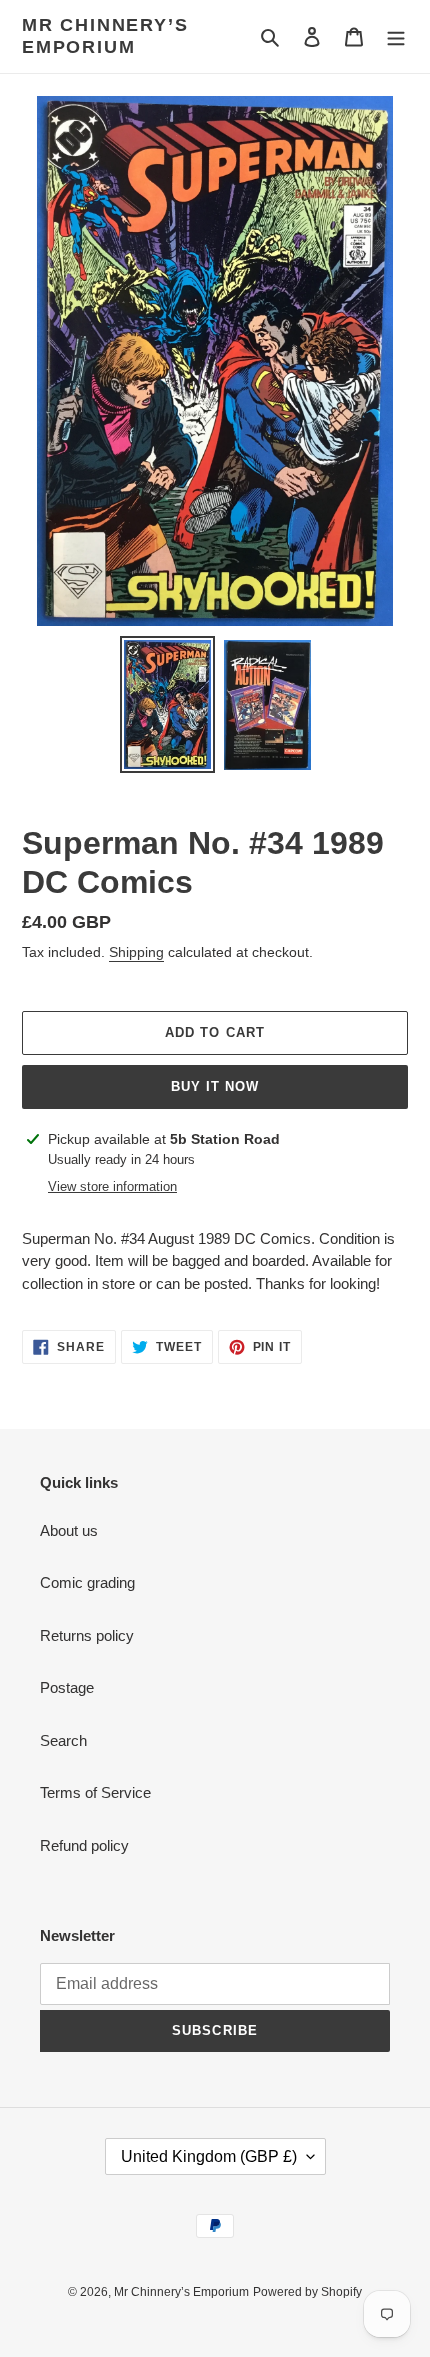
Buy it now (215, 1086)
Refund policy (84, 1845)
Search (63, 1740)
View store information (112, 1186)
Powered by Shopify (307, 2292)
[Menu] (396, 36)
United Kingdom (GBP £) (209, 2156)
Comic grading (87, 1582)
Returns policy (87, 1635)
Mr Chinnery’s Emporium (105, 36)
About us (69, 1530)
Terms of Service (95, 1792)
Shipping (136, 952)
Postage (67, 1687)
